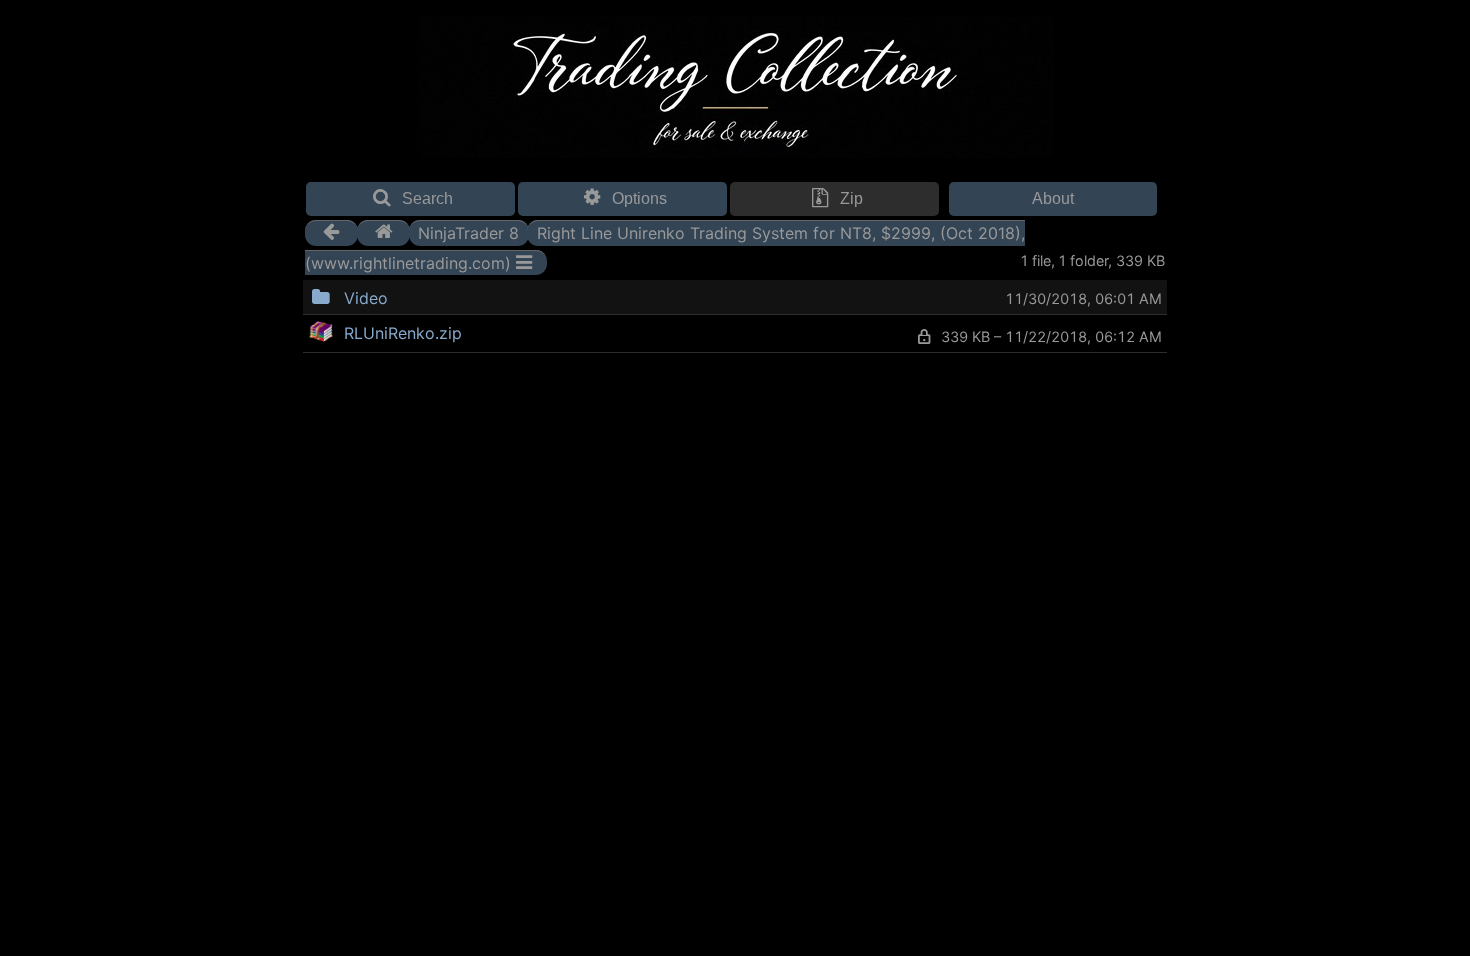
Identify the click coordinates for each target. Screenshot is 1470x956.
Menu (439, 295)
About (1053, 198)
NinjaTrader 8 (468, 232)
